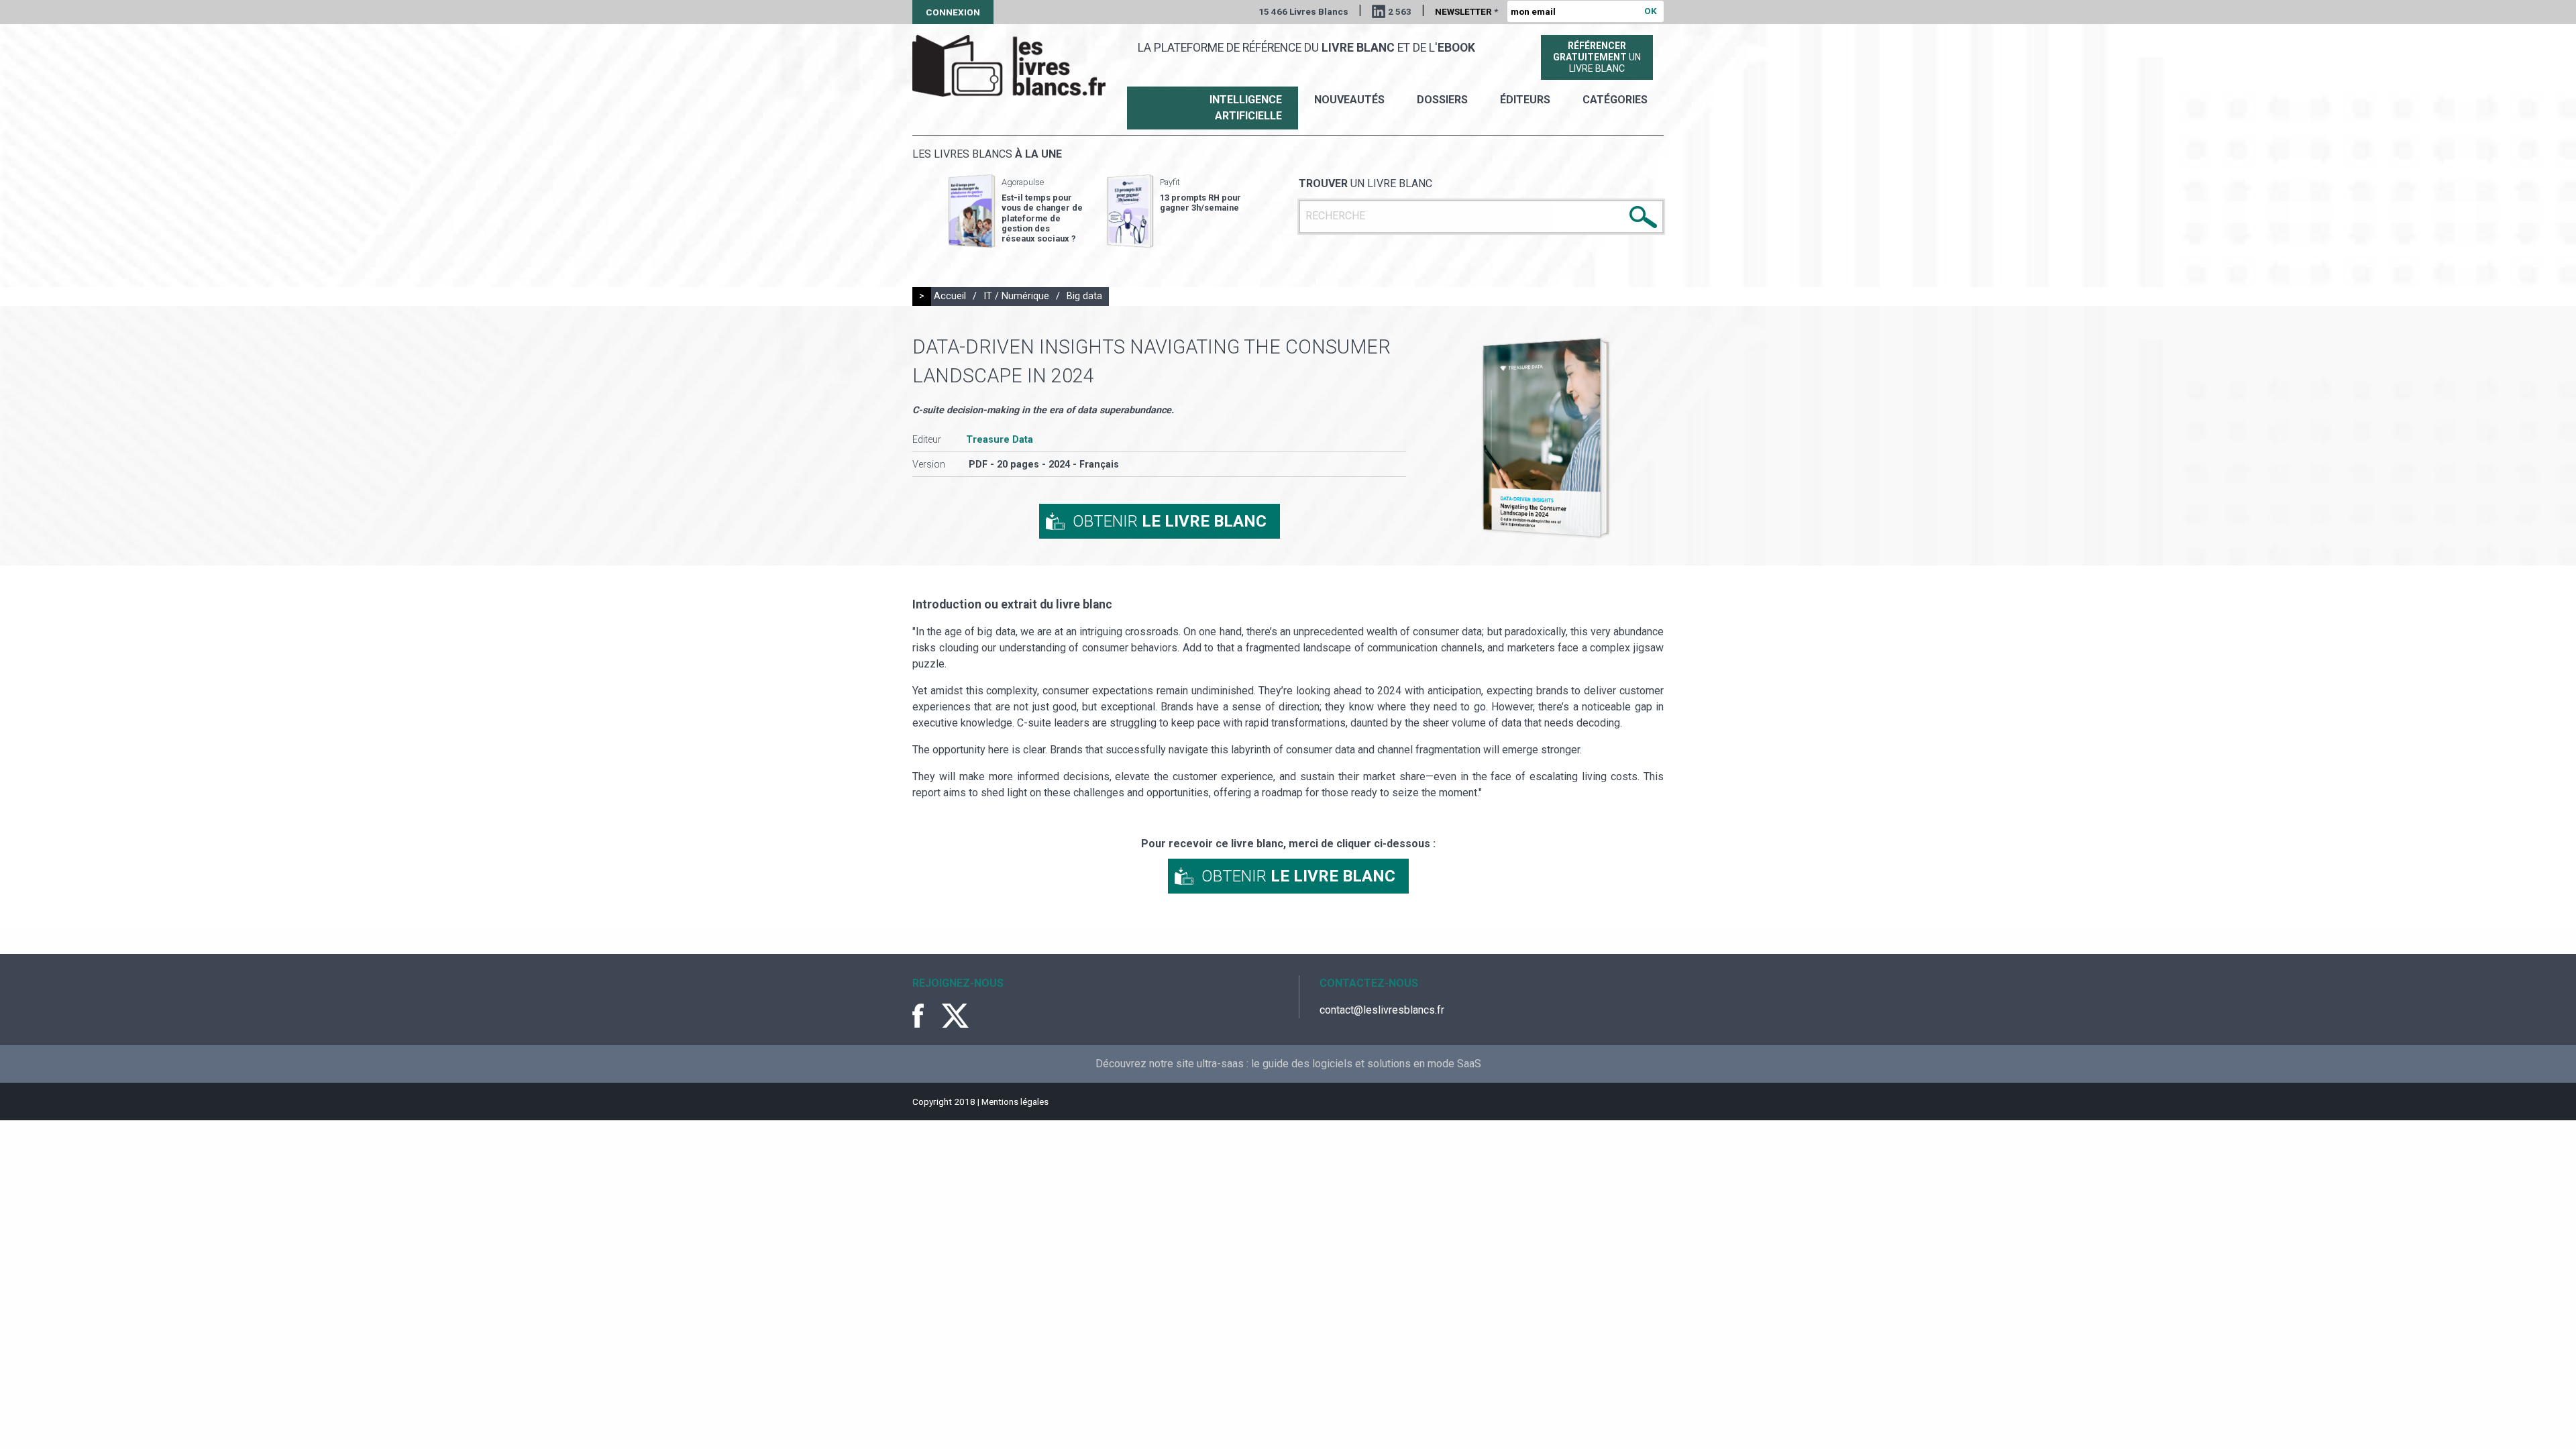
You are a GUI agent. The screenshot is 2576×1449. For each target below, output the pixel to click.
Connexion (953, 12)
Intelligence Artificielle (1246, 108)
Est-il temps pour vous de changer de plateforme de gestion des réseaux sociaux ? (1042, 218)
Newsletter (1466, 11)
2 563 (1400, 11)
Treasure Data (1000, 440)
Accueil (950, 296)
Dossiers (1442, 100)
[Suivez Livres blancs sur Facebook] (926, 1016)
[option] (1016, 211)
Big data (1084, 296)
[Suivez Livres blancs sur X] (955, 1016)
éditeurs (1525, 100)
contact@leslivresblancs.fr (1382, 1010)
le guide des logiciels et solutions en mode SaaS (1366, 1064)
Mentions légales (1015, 1102)
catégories (1615, 100)
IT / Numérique (1016, 296)
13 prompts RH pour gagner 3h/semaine (1200, 203)
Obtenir (1170, 521)
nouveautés (1349, 100)
